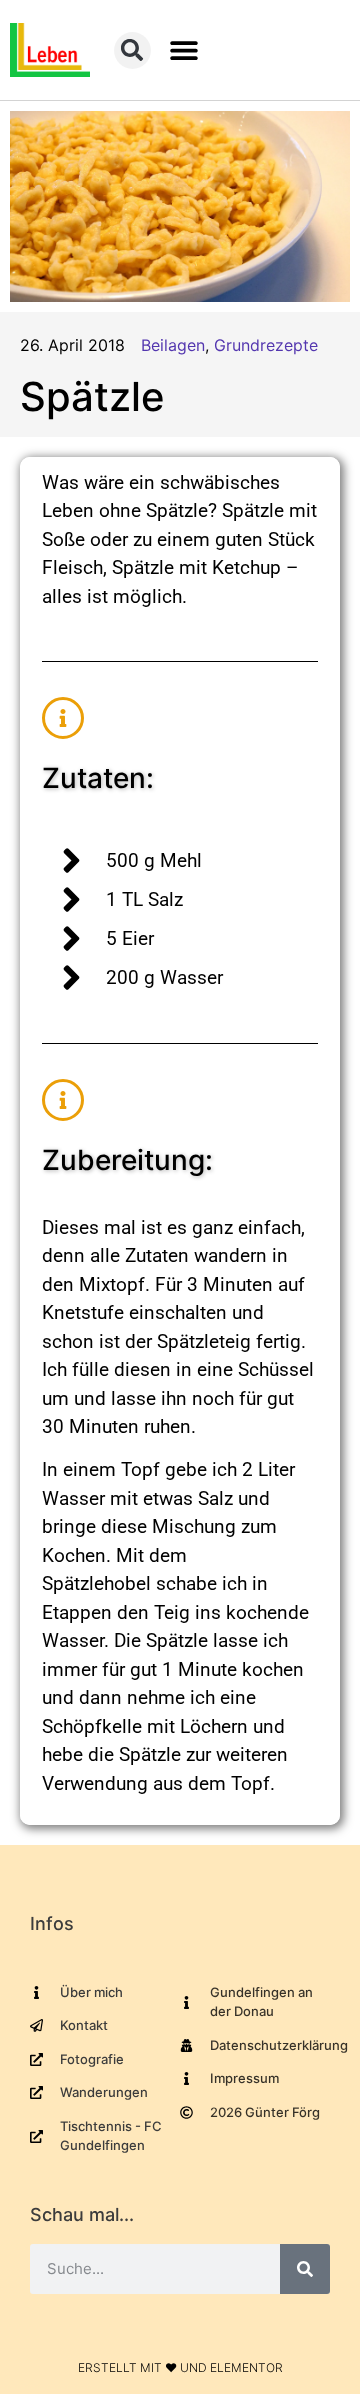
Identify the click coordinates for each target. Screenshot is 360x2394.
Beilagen (173, 345)
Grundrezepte (266, 345)
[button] (184, 50)
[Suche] (305, 2269)
